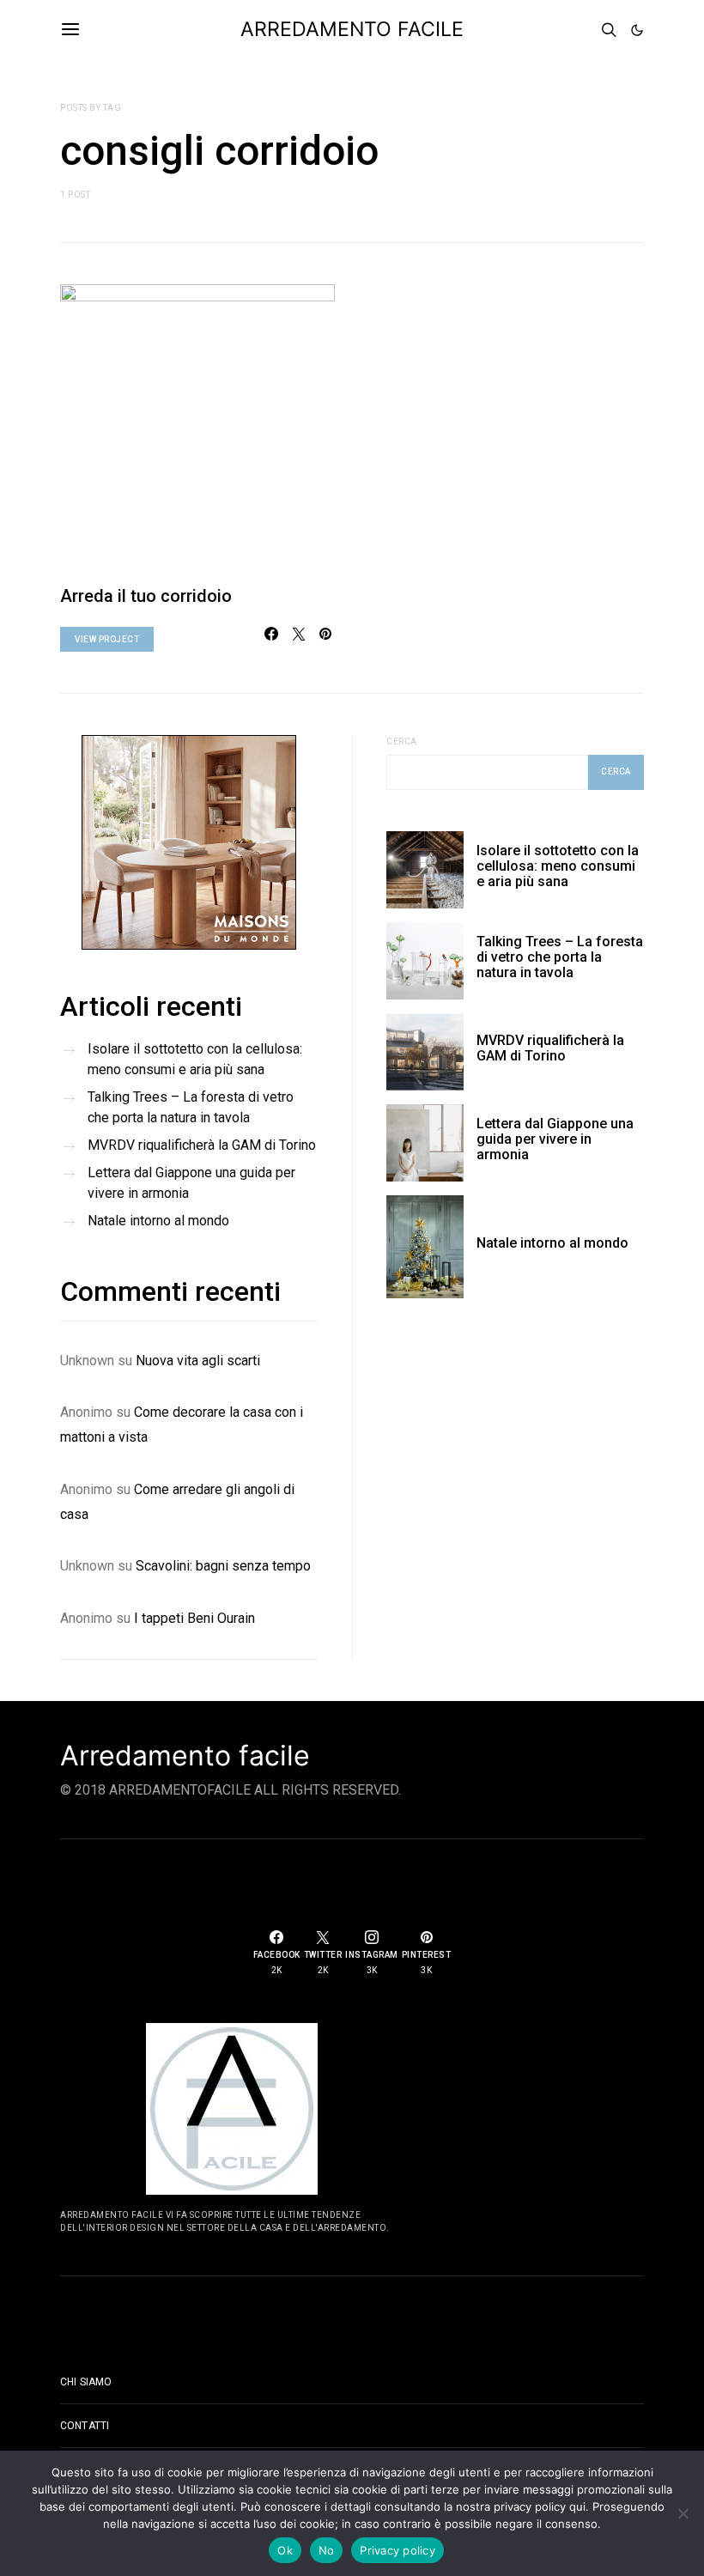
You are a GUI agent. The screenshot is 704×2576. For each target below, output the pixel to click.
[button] (637, 30)
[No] (683, 2513)
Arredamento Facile (352, 29)
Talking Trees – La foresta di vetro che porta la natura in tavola (191, 1107)
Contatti (85, 2426)
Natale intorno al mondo (158, 1221)
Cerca (402, 741)
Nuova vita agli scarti (198, 1361)
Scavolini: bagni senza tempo (223, 1566)
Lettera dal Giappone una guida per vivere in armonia (191, 1183)
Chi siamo (86, 2382)
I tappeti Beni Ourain (194, 1618)
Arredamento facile (185, 1756)
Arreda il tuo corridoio (146, 596)
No (327, 2550)
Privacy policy (398, 2550)
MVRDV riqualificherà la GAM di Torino (202, 1145)
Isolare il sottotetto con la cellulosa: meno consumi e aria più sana (195, 1059)
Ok (285, 2550)
